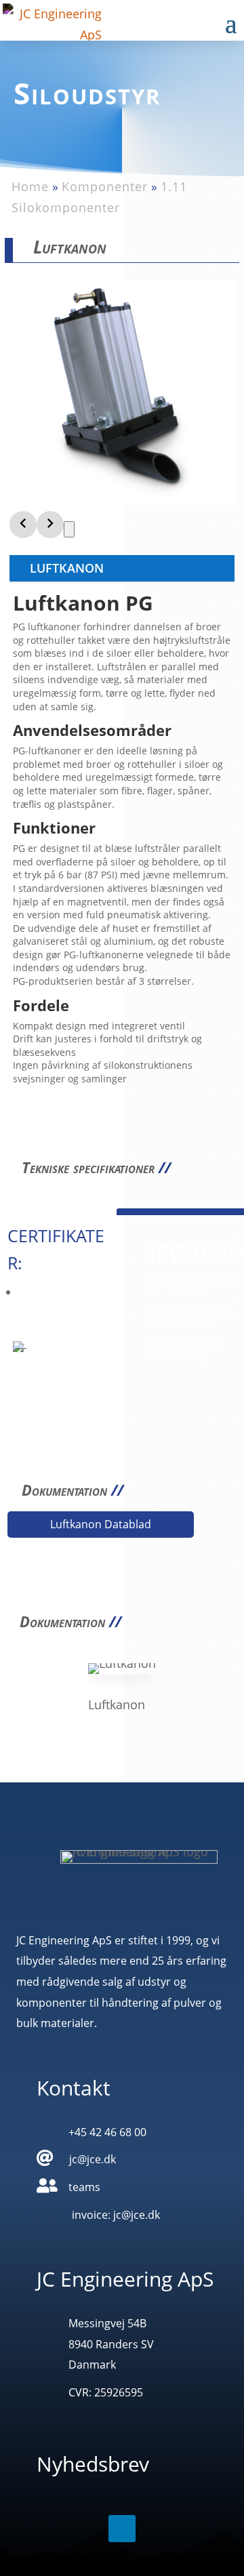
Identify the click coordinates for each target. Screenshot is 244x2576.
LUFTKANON (67, 568)
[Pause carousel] (69, 529)
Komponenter (105, 186)
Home (30, 186)
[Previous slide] (23, 525)
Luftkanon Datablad (101, 1524)
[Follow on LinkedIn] (122, 2529)
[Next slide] (50, 525)
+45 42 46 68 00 (188, 1311)
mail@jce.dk (182, 1322)
